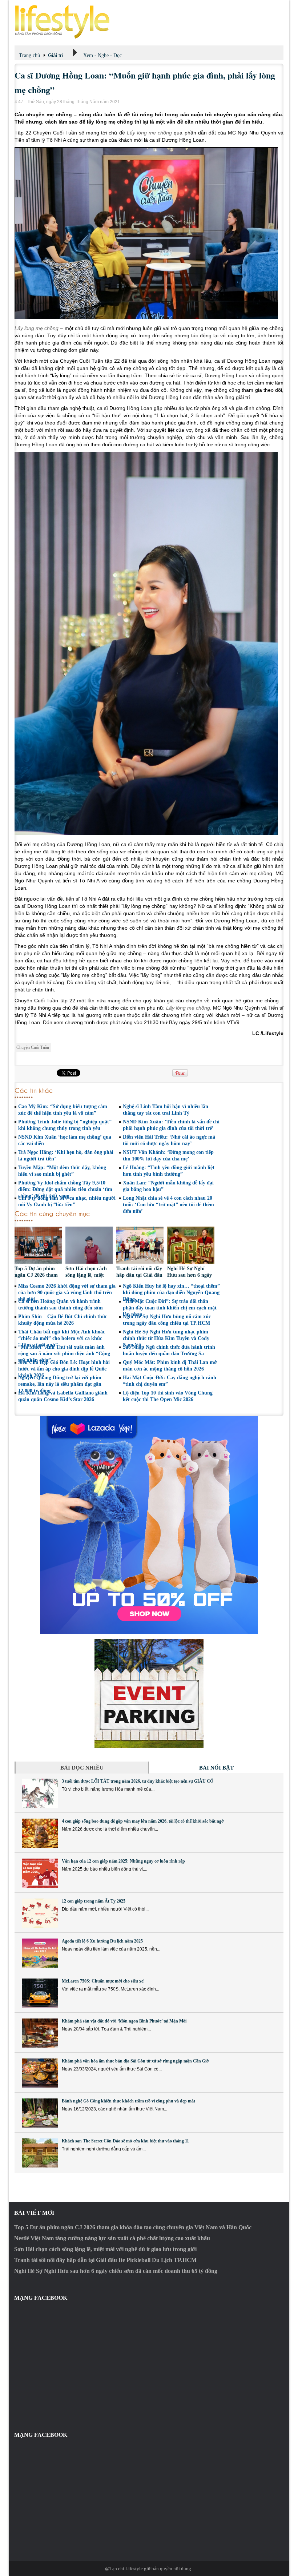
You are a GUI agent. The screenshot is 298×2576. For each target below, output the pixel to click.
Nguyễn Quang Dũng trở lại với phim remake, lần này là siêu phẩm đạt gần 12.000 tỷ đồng (60, 1384)
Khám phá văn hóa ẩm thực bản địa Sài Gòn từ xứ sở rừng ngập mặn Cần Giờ (135, 2061)
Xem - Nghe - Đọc (102, 55)
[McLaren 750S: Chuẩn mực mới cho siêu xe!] (40, 1993)
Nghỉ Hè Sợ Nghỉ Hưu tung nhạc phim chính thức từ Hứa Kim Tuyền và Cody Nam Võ (166, 1338)
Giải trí (56, 55)
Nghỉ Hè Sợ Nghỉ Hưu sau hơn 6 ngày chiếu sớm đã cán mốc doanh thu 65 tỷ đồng (116, 2271)
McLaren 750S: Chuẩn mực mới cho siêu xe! (103, 1981)
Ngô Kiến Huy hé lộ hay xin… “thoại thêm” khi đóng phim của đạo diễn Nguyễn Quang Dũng (171, 1293)
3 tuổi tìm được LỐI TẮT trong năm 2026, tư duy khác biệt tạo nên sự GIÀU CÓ (138, 1781)
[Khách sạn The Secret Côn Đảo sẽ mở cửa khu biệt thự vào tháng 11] (40, 2153)
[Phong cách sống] (149, 22)
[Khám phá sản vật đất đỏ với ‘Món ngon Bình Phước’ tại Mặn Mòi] (40, 2033)
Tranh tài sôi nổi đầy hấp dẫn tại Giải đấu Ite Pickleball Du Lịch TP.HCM (105, 2260)
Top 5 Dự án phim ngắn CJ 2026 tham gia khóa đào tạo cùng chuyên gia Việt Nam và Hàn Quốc (133, 2227)
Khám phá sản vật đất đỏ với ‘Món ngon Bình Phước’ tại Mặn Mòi (124, 2021)
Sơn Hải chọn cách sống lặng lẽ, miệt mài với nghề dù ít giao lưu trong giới (105, 2249)
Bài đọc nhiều (82, 1768)
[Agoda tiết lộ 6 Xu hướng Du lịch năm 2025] (40, 1953)
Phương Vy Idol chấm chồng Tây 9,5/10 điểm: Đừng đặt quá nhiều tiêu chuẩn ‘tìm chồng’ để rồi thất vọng (65, 1189)
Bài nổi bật (216, 1768)
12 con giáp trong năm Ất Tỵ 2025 (94, 1901)
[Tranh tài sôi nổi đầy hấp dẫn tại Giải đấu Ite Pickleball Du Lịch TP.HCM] (140, 1246)
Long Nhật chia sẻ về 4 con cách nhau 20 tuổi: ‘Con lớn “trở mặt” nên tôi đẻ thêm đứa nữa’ (168, 1205)
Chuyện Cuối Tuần (33, 1047)
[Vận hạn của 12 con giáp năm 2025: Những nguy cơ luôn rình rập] (40, 1873)
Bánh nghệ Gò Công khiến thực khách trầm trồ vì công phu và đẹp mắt (128, 2101)
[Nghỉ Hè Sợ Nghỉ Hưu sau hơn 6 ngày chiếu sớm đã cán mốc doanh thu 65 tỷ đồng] (191, 1246)
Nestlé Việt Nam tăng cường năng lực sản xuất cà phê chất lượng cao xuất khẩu (112, 2238)
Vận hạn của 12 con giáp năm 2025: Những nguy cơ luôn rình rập (123, 1861)
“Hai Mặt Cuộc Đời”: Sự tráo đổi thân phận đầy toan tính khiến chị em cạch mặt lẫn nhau (170, 1308)
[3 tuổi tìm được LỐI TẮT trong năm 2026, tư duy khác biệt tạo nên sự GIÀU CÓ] (40, 1793)
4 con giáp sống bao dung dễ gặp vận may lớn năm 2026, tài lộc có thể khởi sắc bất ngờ (143, 1821)
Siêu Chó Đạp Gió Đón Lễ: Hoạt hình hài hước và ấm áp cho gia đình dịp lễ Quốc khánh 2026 (64, 1369)
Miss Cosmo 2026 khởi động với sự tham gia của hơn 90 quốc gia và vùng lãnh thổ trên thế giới (67, 1293)
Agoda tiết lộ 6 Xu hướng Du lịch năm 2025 (103, 1941)
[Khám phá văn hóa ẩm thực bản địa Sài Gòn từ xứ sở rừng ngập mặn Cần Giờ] (40, 2073)
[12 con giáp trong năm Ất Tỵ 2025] (40, 1913)
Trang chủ (29, 55)
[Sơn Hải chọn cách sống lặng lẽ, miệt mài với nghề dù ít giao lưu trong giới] (89, 1246)
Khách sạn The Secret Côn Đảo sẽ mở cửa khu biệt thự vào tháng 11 (125, 2141)
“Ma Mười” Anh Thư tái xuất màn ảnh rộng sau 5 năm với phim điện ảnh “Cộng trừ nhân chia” (64, 1354)
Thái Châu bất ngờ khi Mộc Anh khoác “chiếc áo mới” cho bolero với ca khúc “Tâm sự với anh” (62, 1338)
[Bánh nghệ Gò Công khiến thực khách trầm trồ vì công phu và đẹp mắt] (40, 2113)
